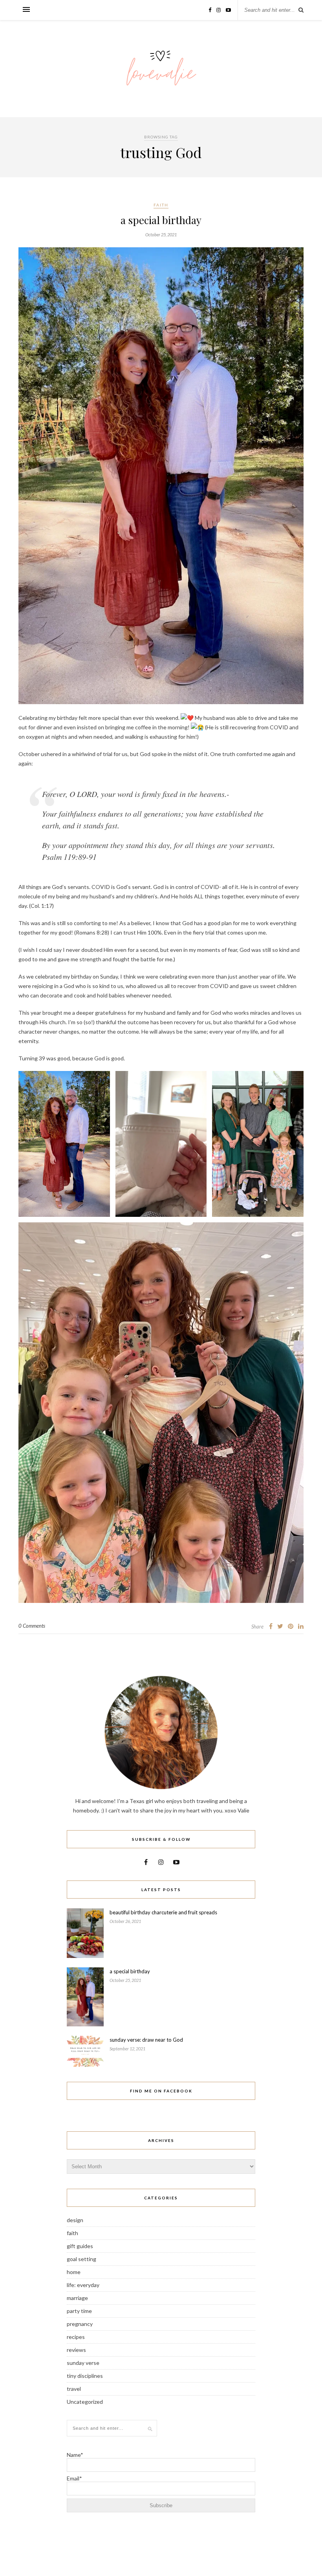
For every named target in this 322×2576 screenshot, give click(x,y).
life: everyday (83, 2285)
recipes (76, 2337)
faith (161, 205)
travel (74, 2389)
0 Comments (32, 1626)
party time (79, 2311)
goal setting (81, 2259)
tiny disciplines (85, 2376)
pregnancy (80, 2324)
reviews (76, 2350)
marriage (77, 2298)
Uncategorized (85, 2402)
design (75, 2220)
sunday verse (83, 2363)
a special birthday (161, 220)
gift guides (80, 2246)
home (74, 2272)
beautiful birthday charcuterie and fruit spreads (163, 1912)
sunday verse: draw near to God (146, 2040)
